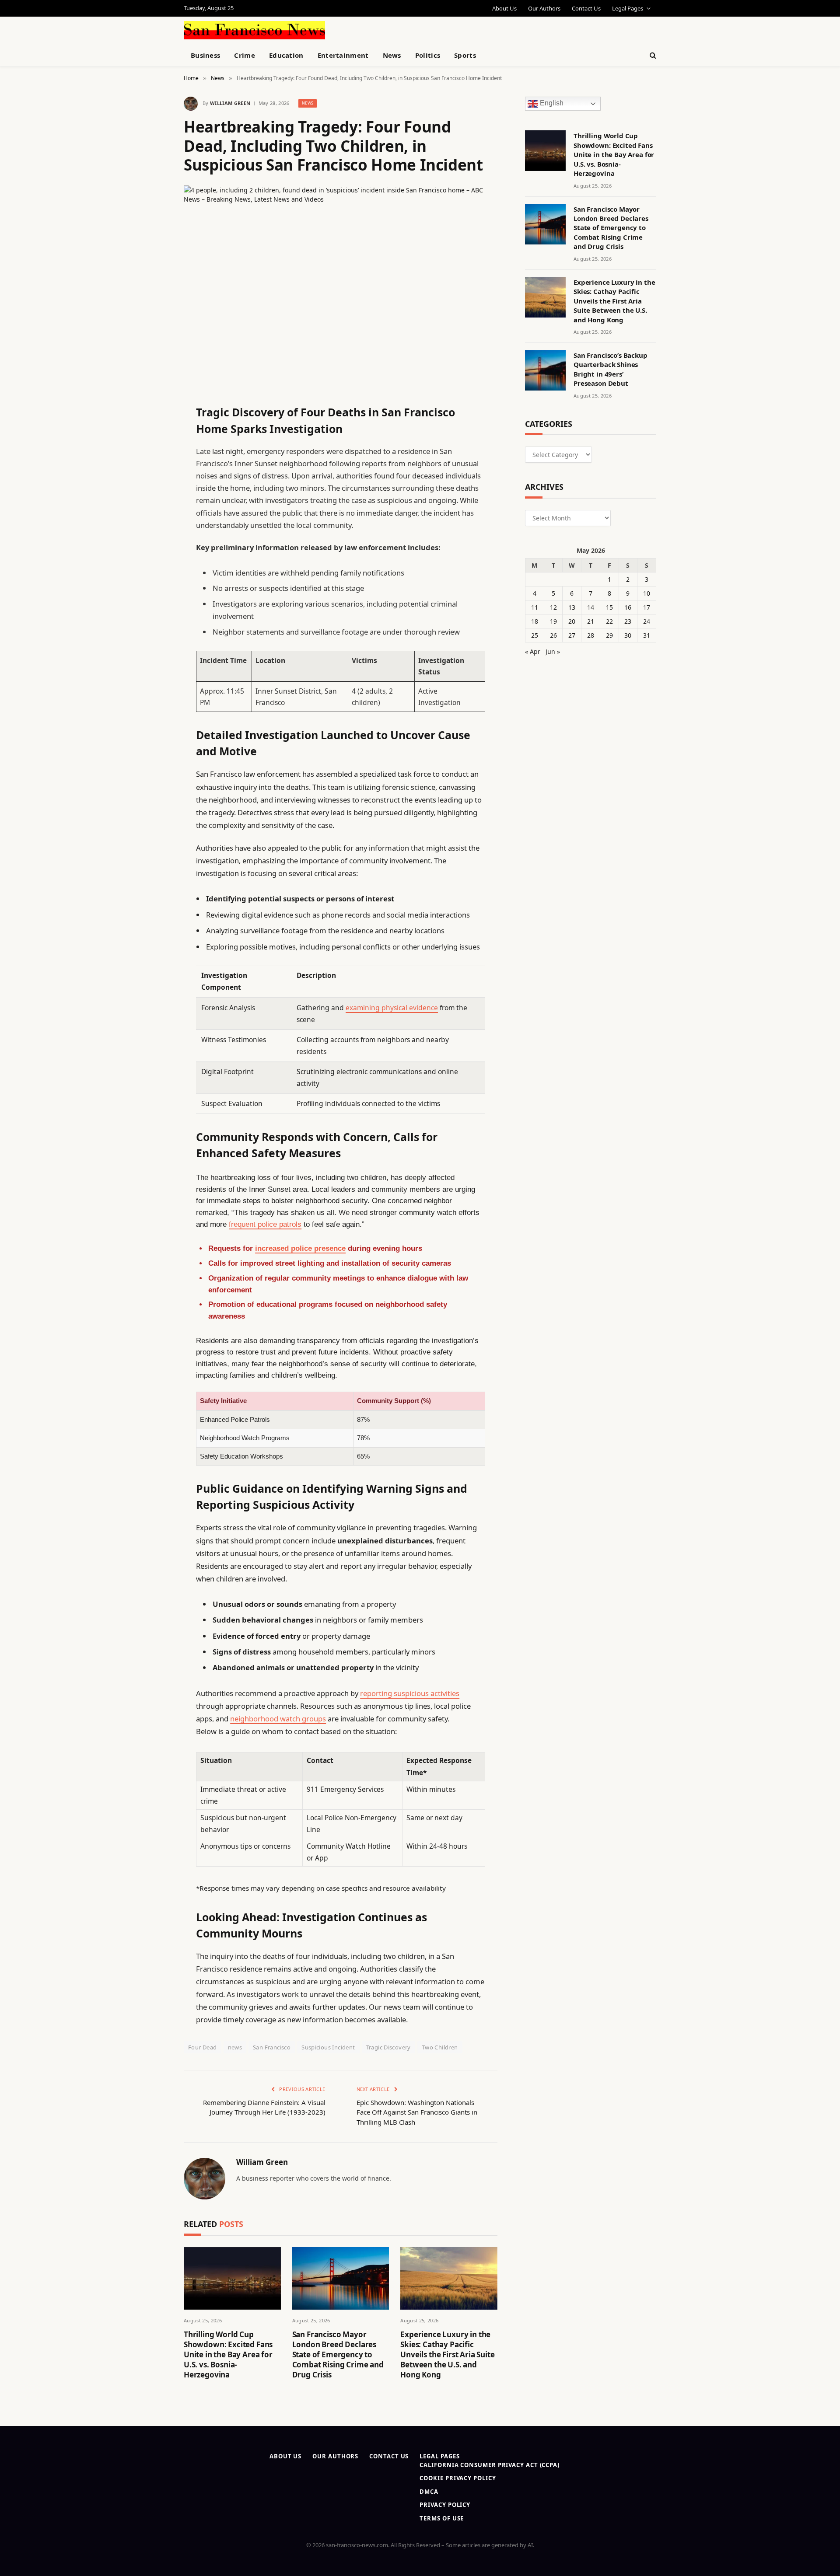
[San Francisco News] (254, 30)
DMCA (429, 2492)
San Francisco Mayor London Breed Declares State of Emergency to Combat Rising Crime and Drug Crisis (338, 2354)
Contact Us (586, 8)
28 (591, 635)
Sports (465, 55)
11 (535, 607)
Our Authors (544, 8)
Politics (428, 55)
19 (553, 621)
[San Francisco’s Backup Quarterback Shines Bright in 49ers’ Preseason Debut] (545, 370)
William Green (230, 103)
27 (572, 635)
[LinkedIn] (153, 478)
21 (591, 621)
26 (553, 635)
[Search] (652, 55)
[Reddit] (153, 590)
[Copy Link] (153, 545)
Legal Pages (628, 8)
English (551, 103)
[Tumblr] (153, 567)
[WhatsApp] (153, 656)
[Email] (153, 523)
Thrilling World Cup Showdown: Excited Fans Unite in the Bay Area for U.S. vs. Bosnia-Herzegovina (228, 2354)
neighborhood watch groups (278, 1719)
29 (609, 635)
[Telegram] (153, 634)
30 (628, 635)
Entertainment (343, 55)
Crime (245, 55)
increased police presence (300, 1248)
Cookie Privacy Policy (458, 2478)
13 (572, 607)
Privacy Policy (445, 2505)
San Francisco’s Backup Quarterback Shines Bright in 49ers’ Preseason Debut (611, 369)
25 (535, 635)
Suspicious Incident (328, 2047)
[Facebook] (153, 433)
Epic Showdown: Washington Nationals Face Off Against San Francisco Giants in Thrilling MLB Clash (417, 2112)
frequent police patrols (265, 1224)
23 (628, 621)
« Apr (533, 651)
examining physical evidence (392, 1008)
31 (647, 635)
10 (647, 593)
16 (628, 607)
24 (647, 621)
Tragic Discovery (388, 2047)
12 (553, 607)
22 (609, 621)
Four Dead (203, 2047)
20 (572, 621)
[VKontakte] (153, 612)
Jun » (553, 651)
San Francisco (272, 2047)
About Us (504, 8)
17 (647, 607)
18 (535, 621)
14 (591, 607)
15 (609, 607)
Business (205, 55)
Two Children (440, 2047)
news (235, 2047)
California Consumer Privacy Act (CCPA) (490, 2465)
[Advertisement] (440, 29)
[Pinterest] (153, 500)
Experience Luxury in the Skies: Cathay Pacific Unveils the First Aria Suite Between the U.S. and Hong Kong (447, 2354)
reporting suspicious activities (410, 1693)
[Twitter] (153, 456)
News (392, 55)
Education (286, 55)
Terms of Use (442, 2518)
